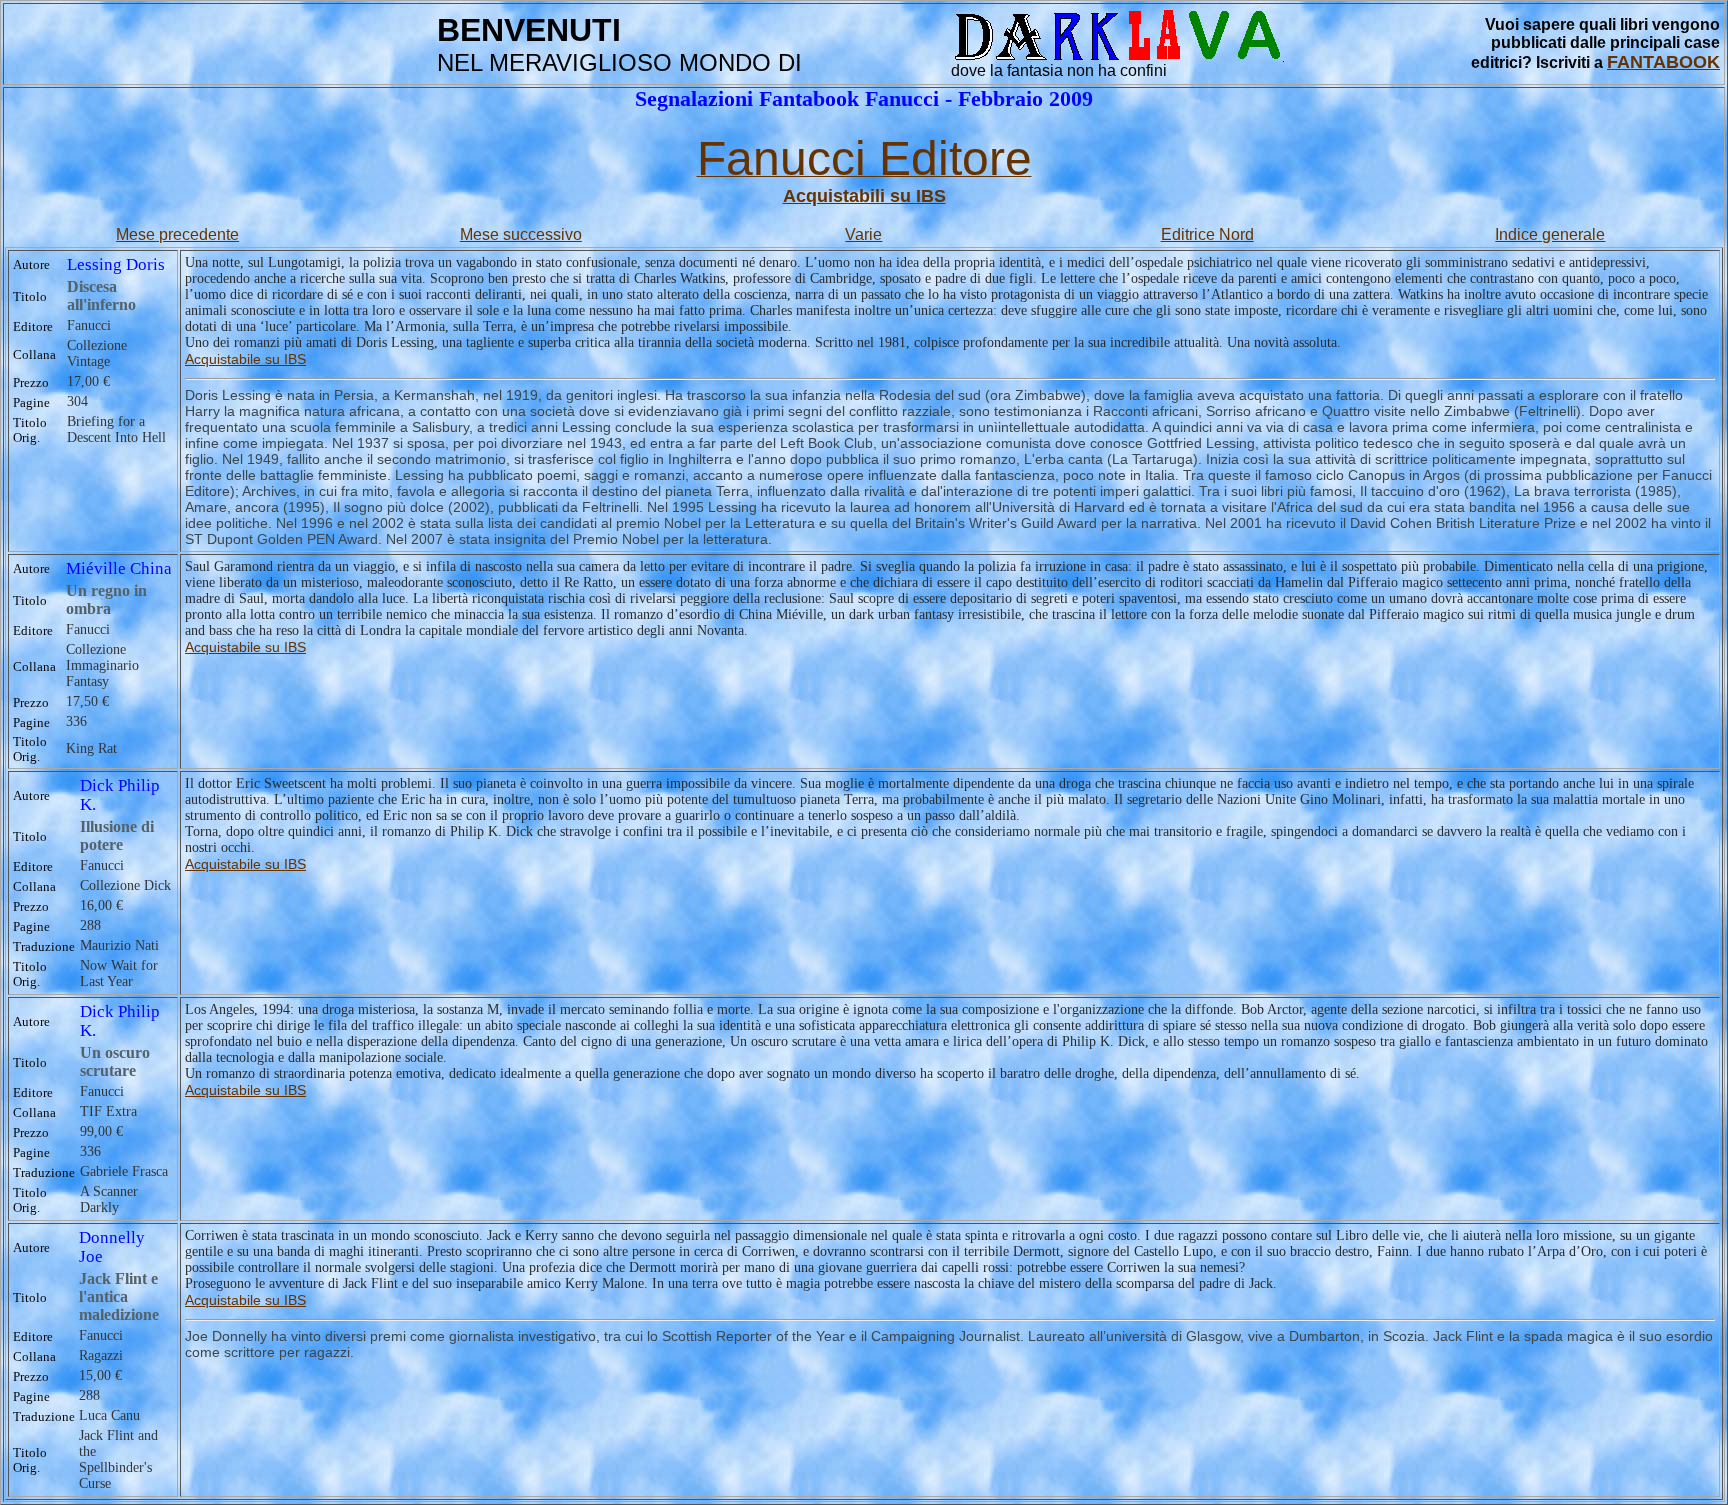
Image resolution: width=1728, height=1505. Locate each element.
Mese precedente (177, 234)
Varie (863, 234)
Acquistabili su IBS (864, 196)
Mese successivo (521, 234)
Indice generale (1550, 234)
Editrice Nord (1207, 234)
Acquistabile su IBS (245, 359)
